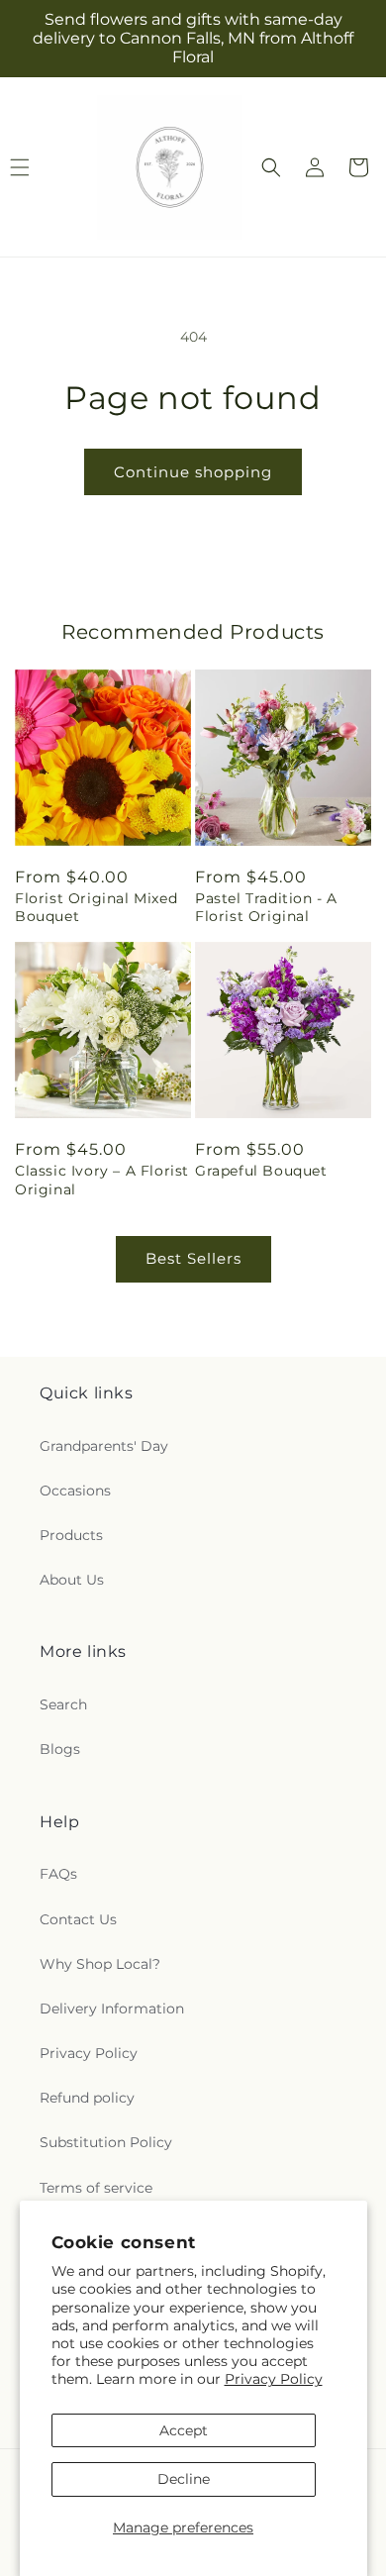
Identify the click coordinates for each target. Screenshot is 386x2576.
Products (71, 1535)
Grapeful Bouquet (261, 1171)
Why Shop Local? (100, 1964)
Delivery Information (112, 2009)
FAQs (58, 1874)
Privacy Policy (274, 2379)
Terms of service (96, 2188)
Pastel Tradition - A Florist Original (266, 907)
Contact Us (78, 1919)
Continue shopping (193, 472)
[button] (271, 167)
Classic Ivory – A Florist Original (102, 1180)
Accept (184, 2430)
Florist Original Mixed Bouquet (96, 907)
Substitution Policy (106, 2142)
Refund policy (87, 2098)
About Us (72, 1580)
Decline (184, 2479)
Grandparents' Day (104, 1446)
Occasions (75, 1491)
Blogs (60, 1749)
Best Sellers (193, 1258)
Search (63, 1704)
